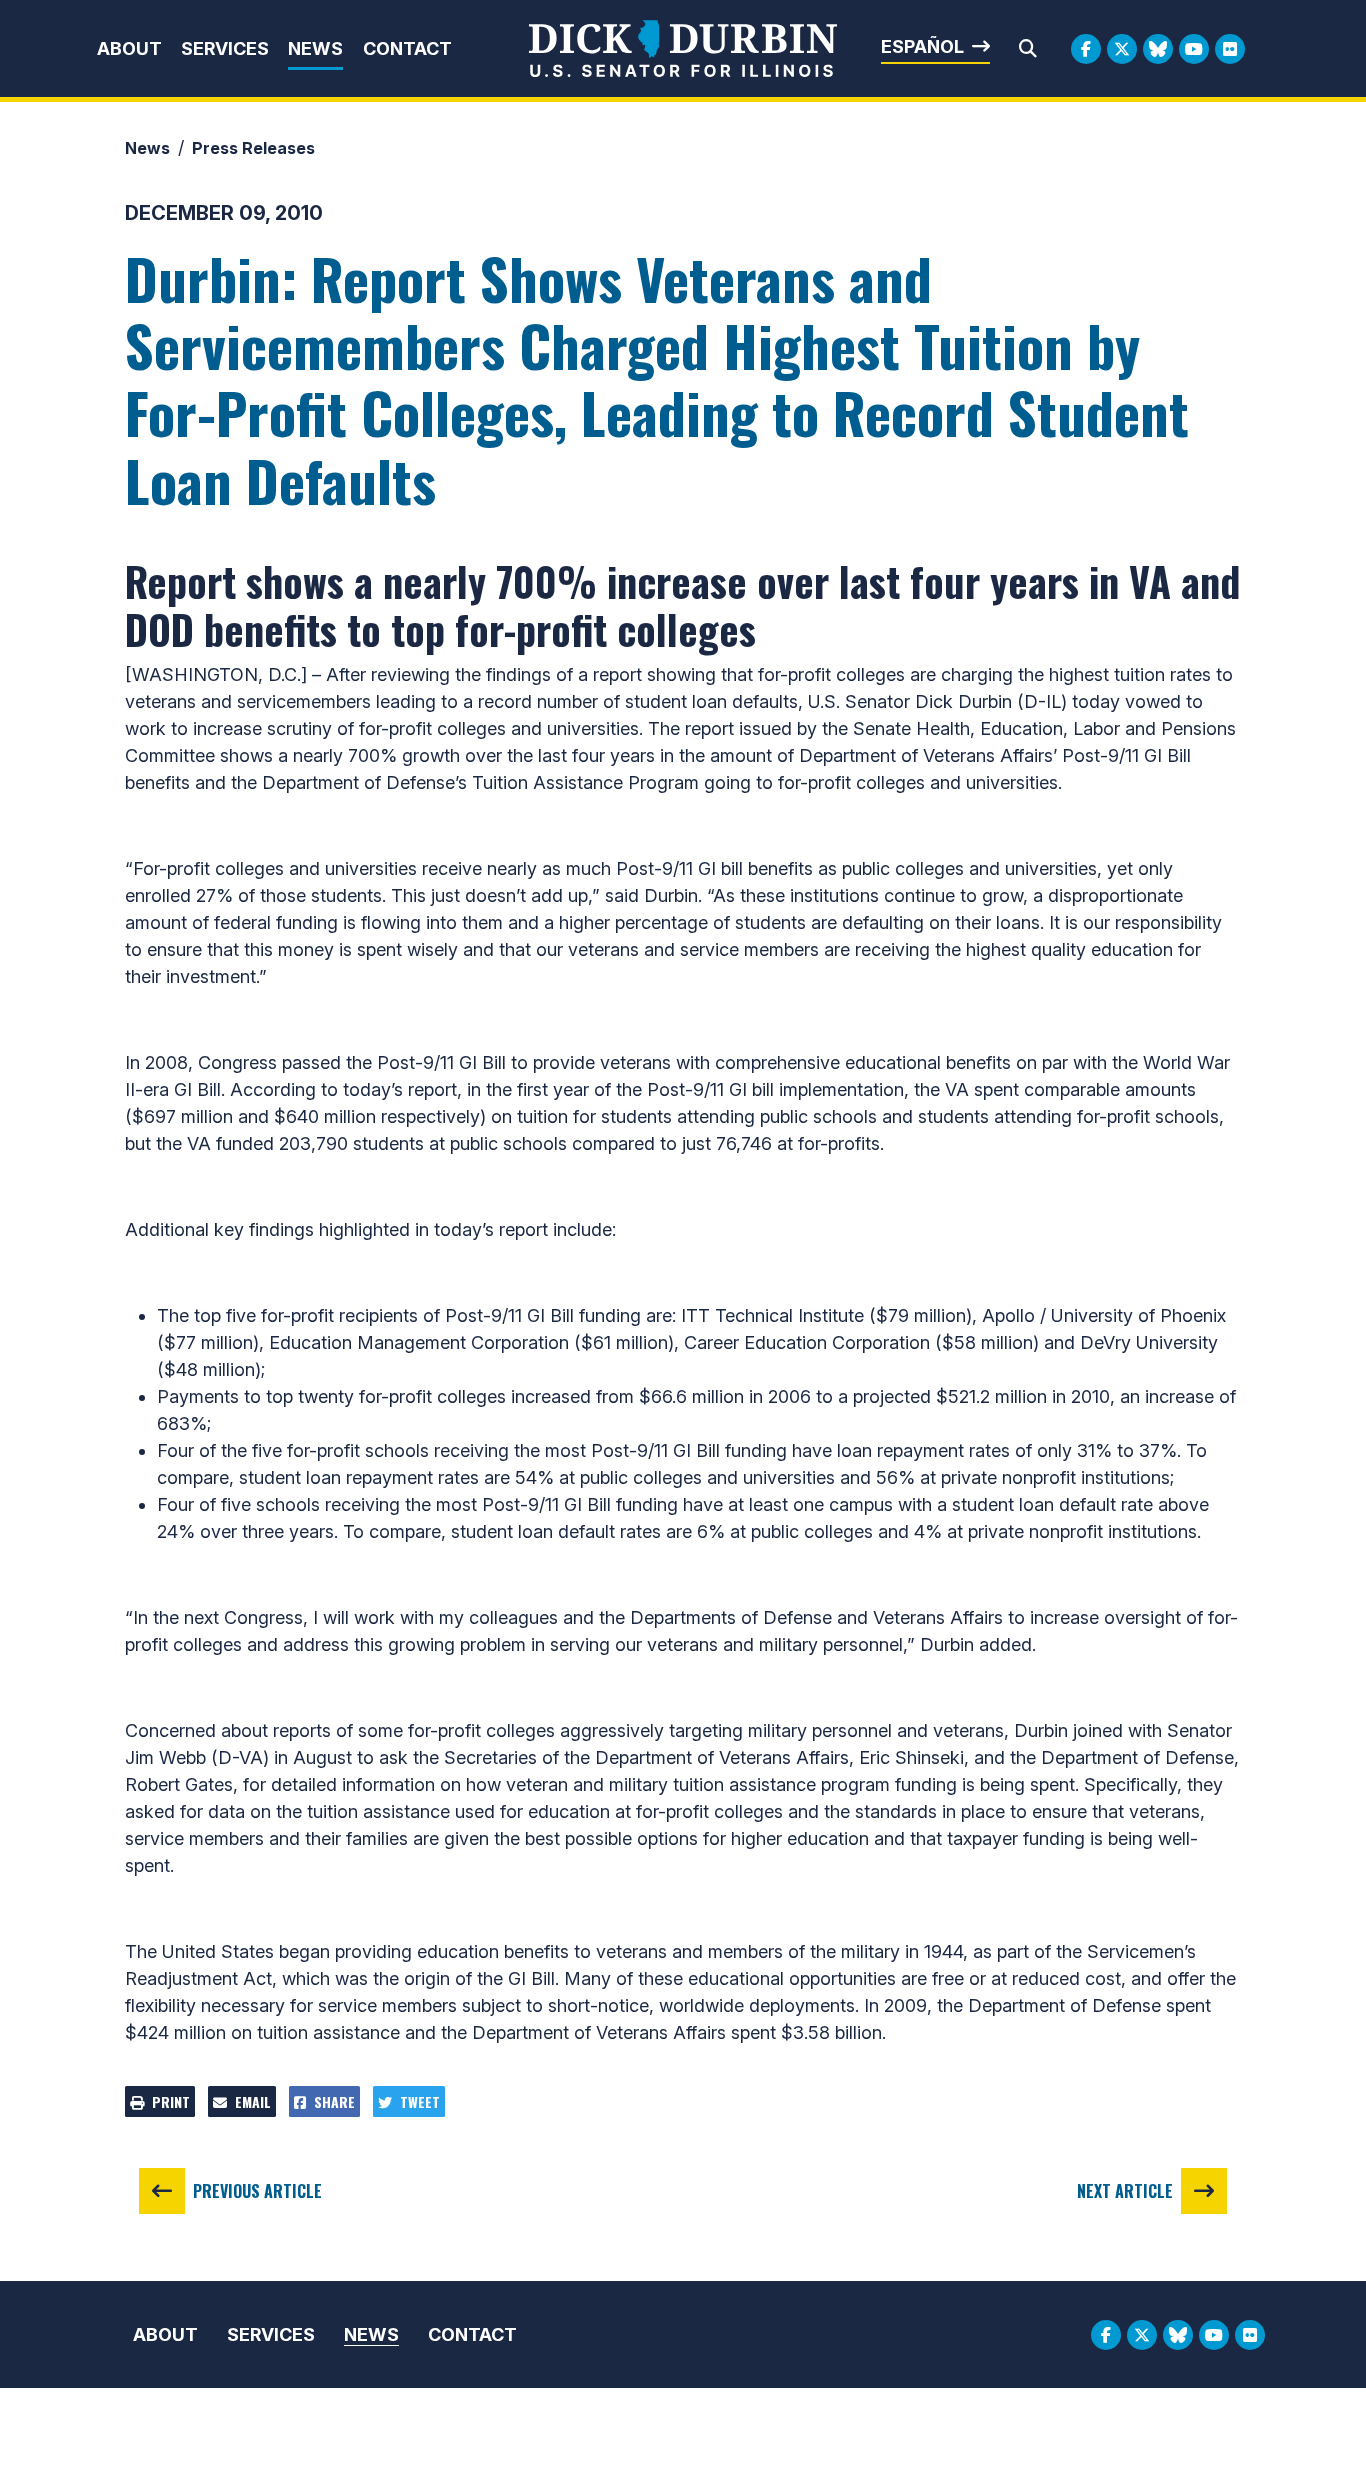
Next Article (1125, 2191)
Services (225, 48)
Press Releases (253, 148)
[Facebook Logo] (1086, 49)
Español (922, 46)
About (129, 48)
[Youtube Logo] (1194, 49)
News (315, 48)
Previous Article (257, 2191)
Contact (407, 48)
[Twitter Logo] (1122, 49)
